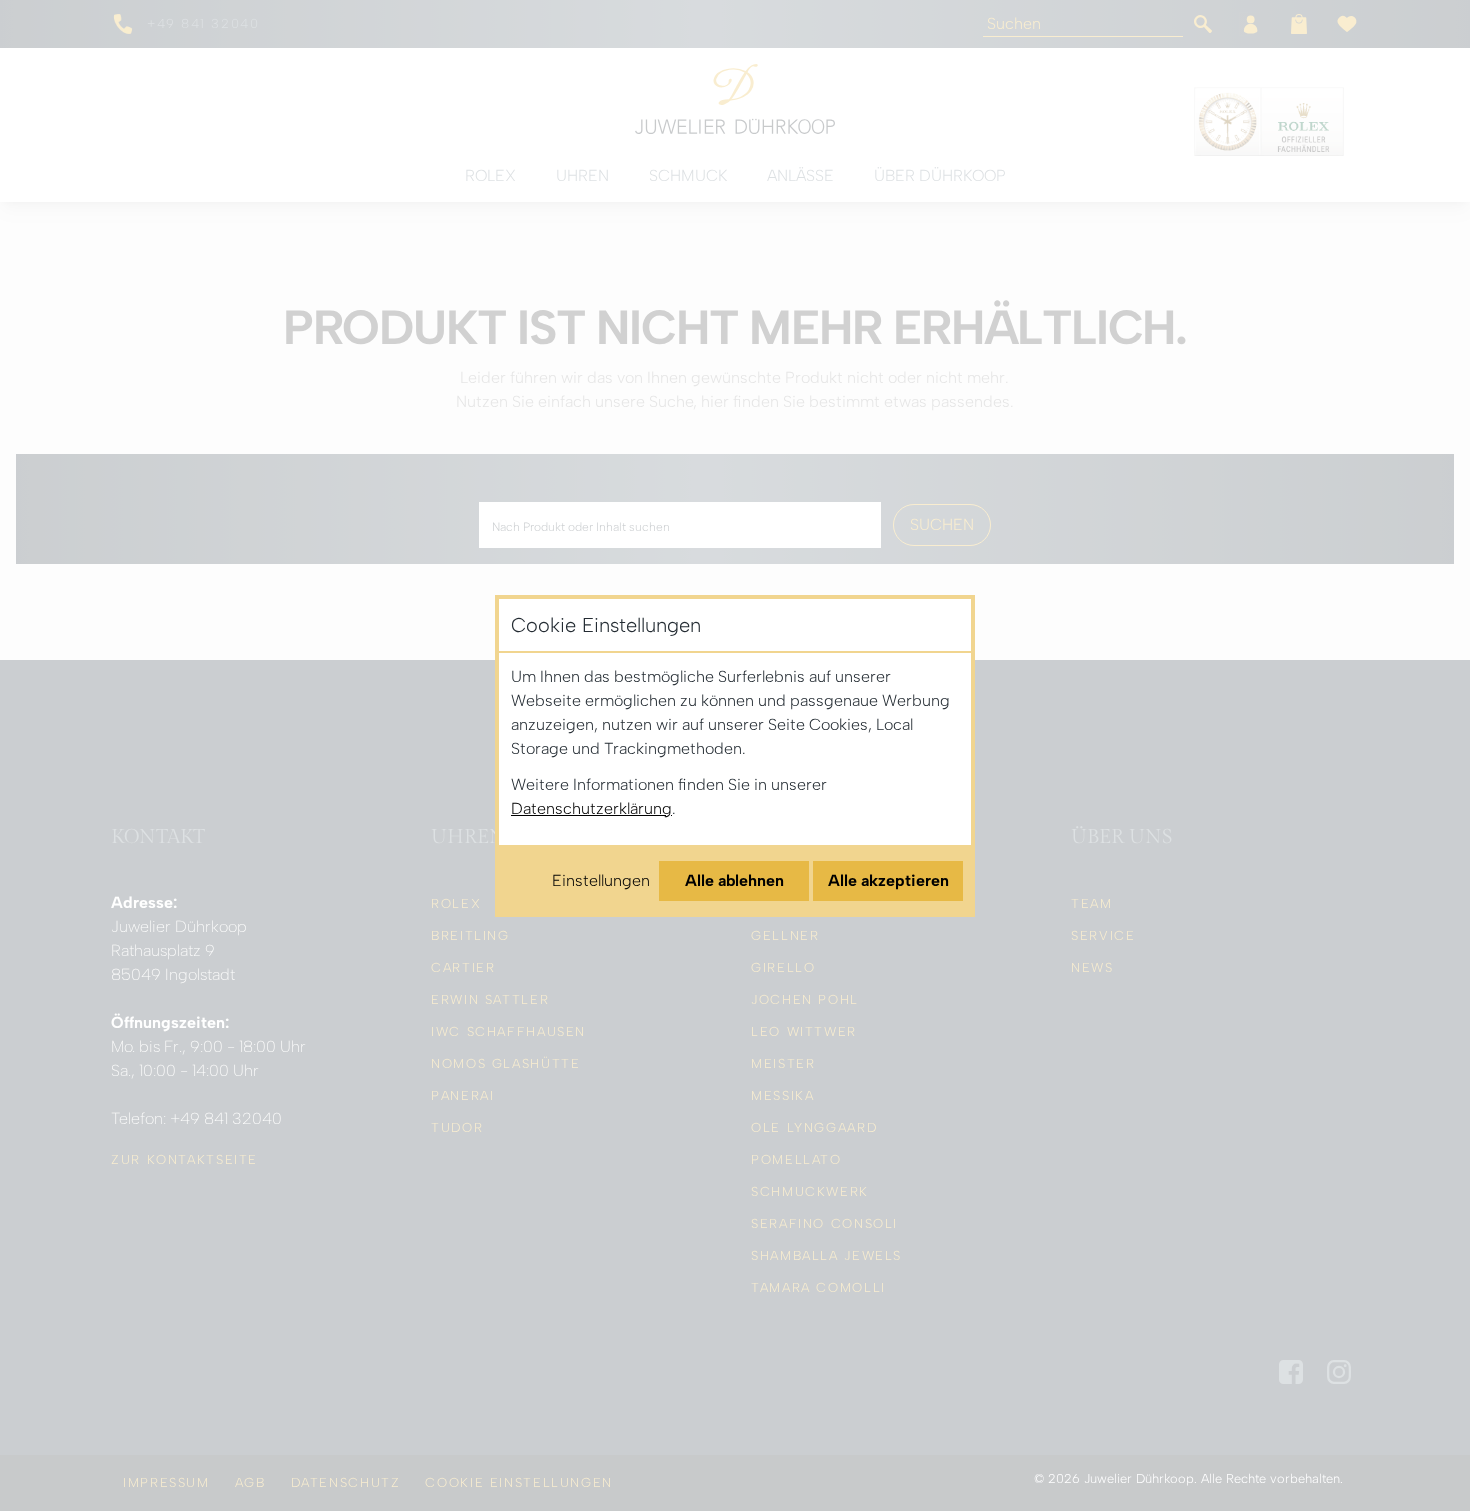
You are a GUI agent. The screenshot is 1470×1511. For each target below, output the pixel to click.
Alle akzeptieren (888, 880)
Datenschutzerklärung (591, 808)
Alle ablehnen (734, 880)
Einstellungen (601, 880)
